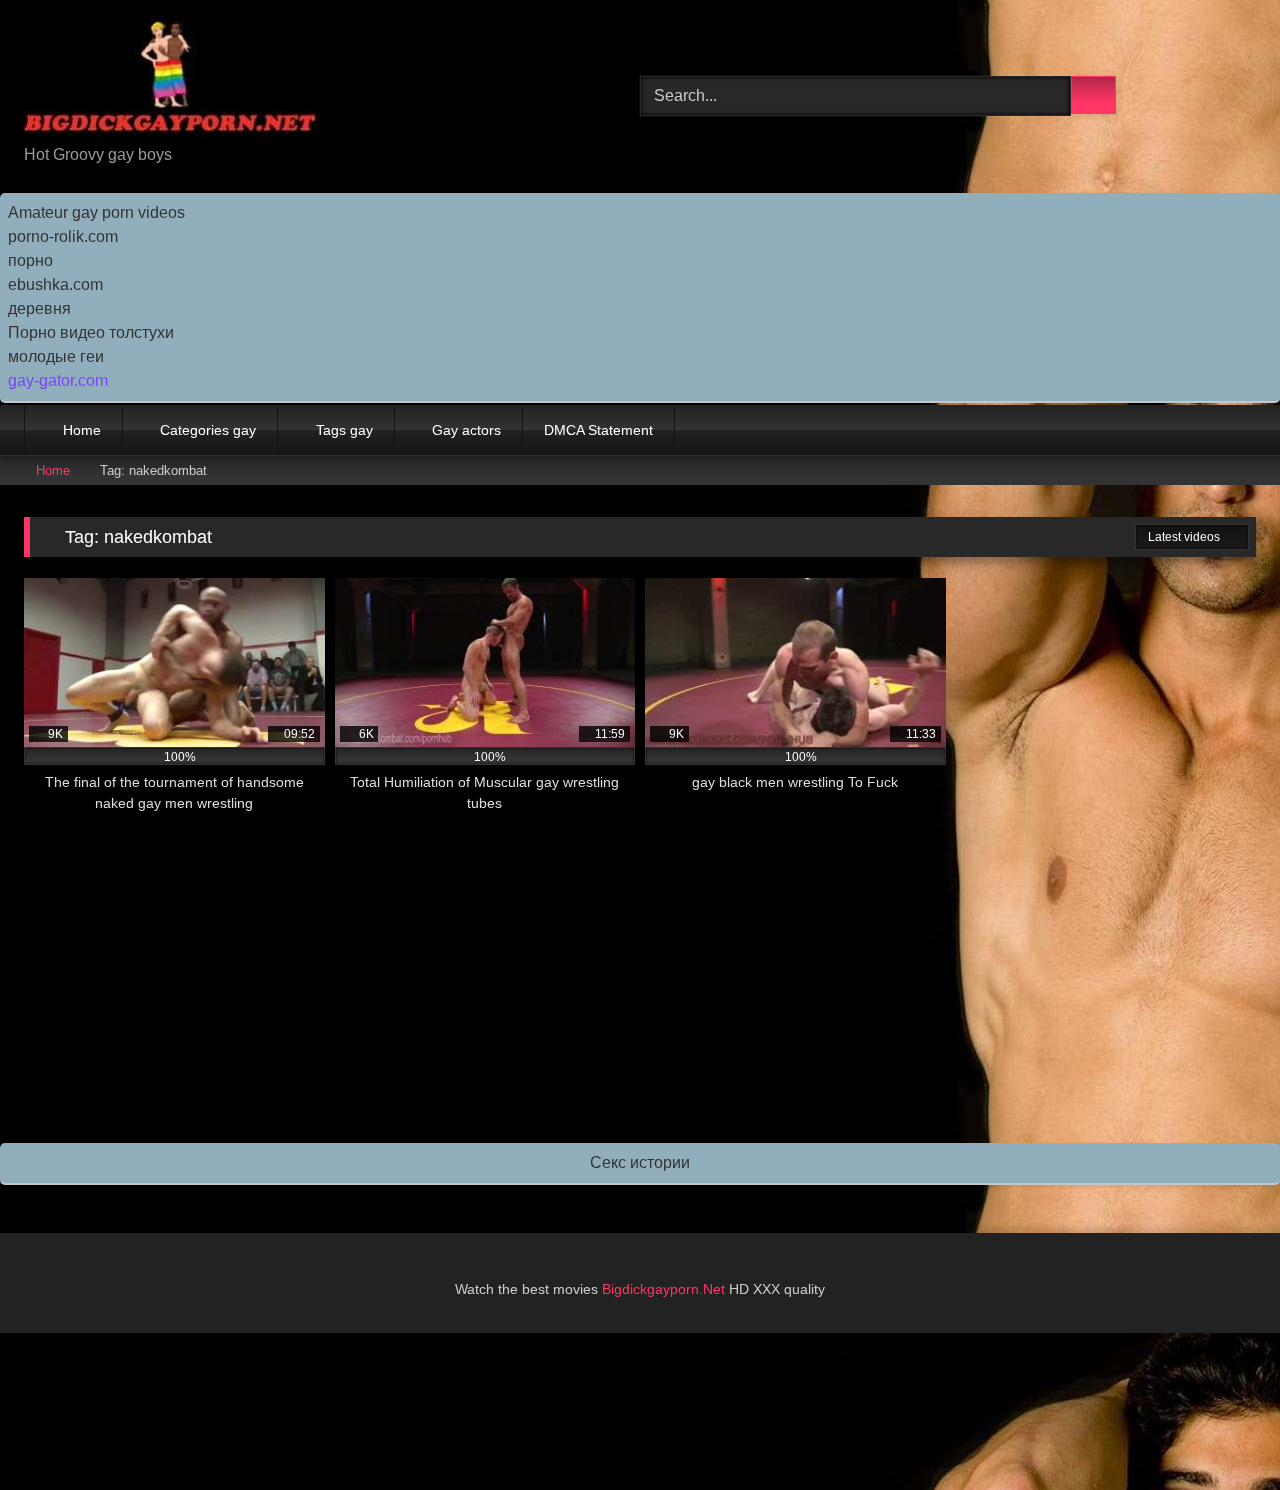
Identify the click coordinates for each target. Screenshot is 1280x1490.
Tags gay (344, 430)
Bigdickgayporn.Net (665, 1289)
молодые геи (56, 356)
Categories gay (208, 430)
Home (82, 430)
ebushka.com (55, 284)
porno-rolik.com (63, 236)
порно (30, 260)
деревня (39, 308)
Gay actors (466, 430)
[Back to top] (1220, 1430)
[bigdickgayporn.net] (171, 79)
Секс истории (640, 1162)
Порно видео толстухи (91, 332)
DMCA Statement (598, 430)
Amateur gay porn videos (96, 212)
